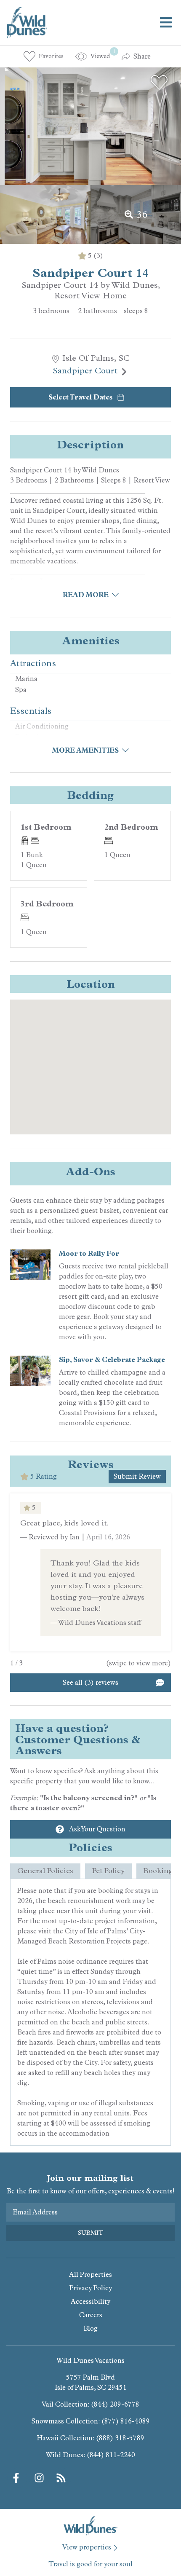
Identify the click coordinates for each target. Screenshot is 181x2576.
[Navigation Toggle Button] (166, 22)
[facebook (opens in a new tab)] (17, 2478)
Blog (90, 2328)
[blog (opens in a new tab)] (61, 2478)
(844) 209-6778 (115, 2404)
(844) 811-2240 (111, 2455)
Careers (91, 2315)
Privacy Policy (91, 2288)
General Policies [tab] (45, 1871)
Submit (90, 2233)
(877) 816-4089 (126, 2421)
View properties (87, 2547)
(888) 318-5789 (120, 2438)
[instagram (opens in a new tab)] (39, 2478)
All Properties (90, 2274)
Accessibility (90, 2301)
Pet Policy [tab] (108, 1871)
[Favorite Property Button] (159, 83)
